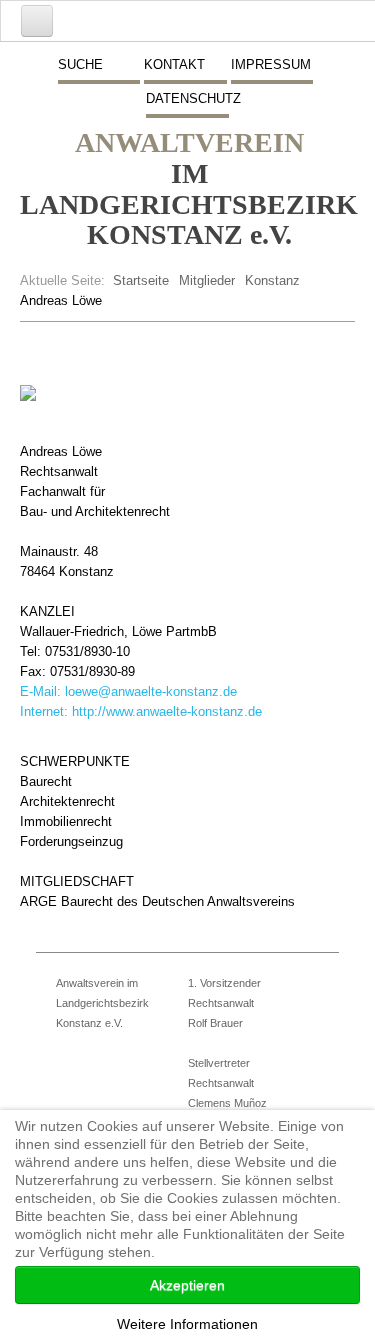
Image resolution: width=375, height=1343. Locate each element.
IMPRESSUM (271, 64)
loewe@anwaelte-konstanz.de (151, 691)
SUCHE (80, 64)
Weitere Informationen (187, 1324)
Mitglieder (207, 280)
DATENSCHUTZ (187, 98)
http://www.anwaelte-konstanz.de (167, 711)
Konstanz (272, 280)
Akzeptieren (187, 1285)
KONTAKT (174, 64)
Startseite (141, 280)
